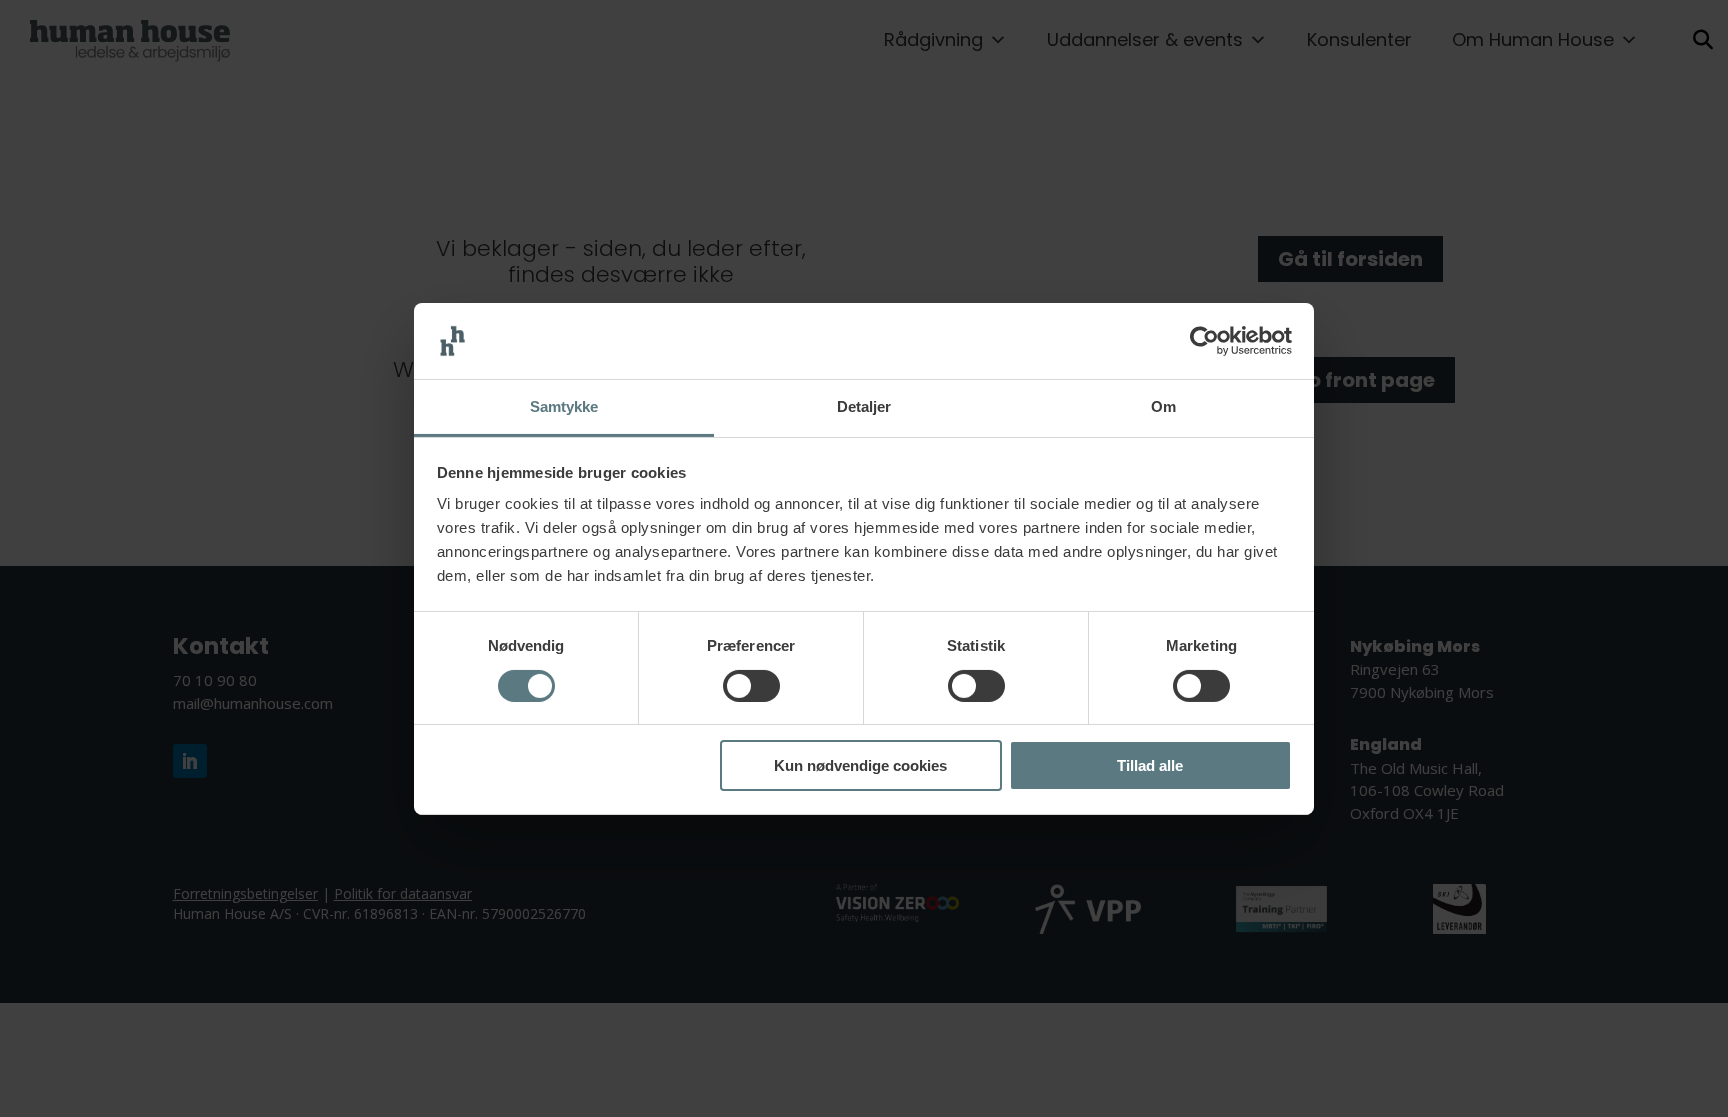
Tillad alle (1150, 765)
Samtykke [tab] (564, 406)
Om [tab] (1163, 406)
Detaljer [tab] (864, 406)
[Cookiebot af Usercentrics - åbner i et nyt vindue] (1204, 341)
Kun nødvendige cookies (860, 765)
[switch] (751, 686)
